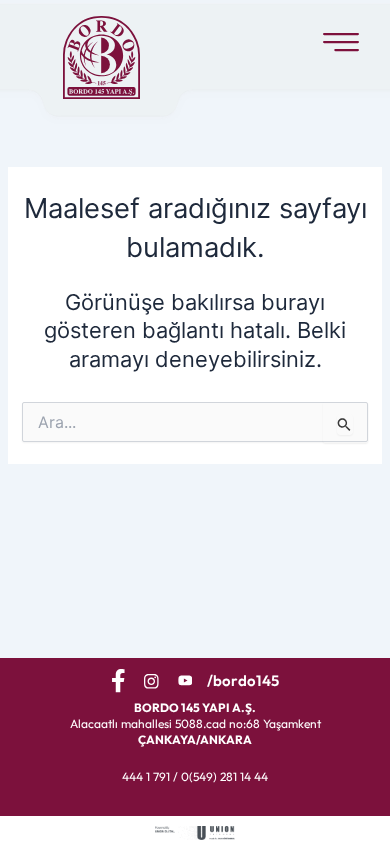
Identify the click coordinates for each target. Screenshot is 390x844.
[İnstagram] (151, 680)
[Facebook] (118, 680)
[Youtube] (185, 680)
